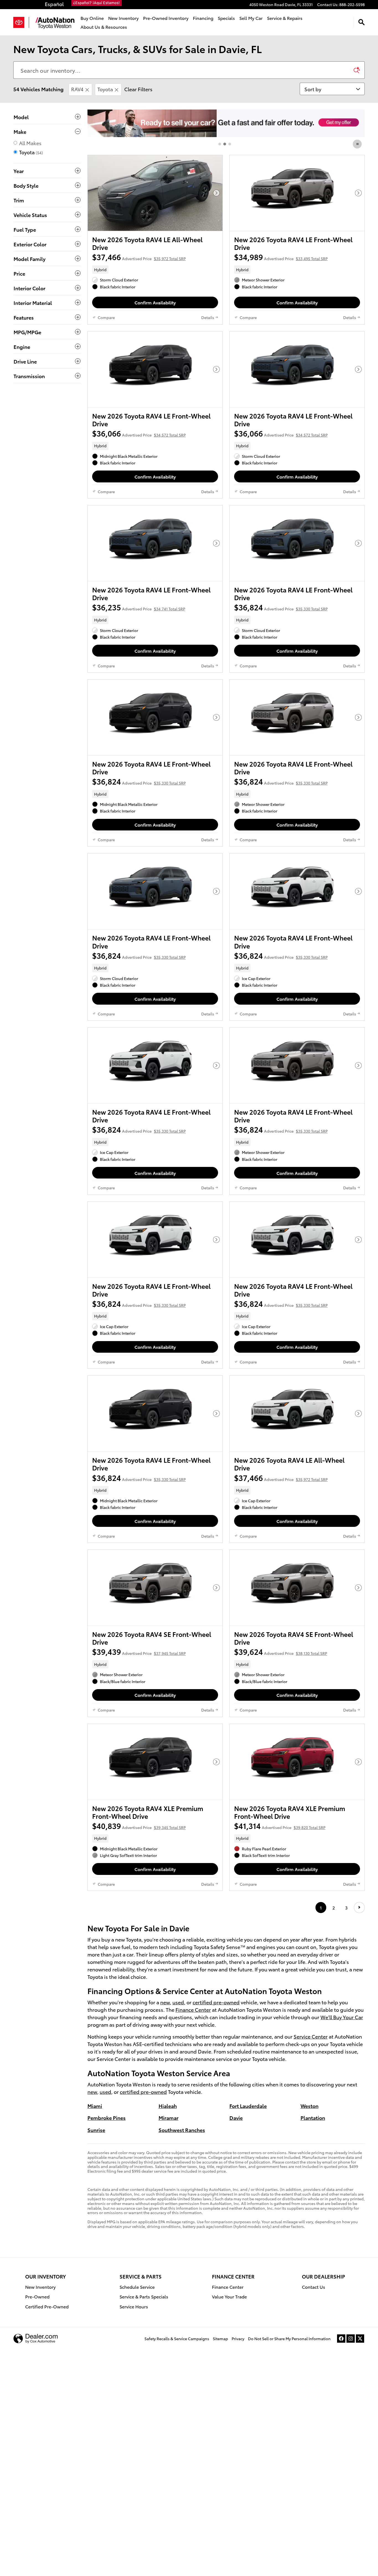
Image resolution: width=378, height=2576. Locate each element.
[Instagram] (351, 2339)
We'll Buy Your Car (342, 2017)
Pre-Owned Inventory (166, 18)
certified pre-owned (216, 2002)
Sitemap (220, 2339)
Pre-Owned (37, 2296)
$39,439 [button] (139, 1651)
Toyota (105, 89)
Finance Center (193, 2009)
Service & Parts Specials (144, 2296)
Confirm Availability (155, 302)
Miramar (169, 2118)
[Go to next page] (359, 1907)
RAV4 (77, 89)
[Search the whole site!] (362, 22)
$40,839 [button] (139, 1826)
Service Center (311, 2036)
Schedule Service (137, 2287)
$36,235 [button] (139, 607)
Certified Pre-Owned (47, 2306)
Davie (236, 2118)
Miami (95, 2106)
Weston (310, 2106)
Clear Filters (138, 89)
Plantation (313, 2118)
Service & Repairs (285, 18)
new (165, 2002)
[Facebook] (341, 2339)
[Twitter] (360, 2339)
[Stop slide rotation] (358, 144)
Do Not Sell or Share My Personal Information (289, 2339)
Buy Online (92, 18)
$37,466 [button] (139, 257)
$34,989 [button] (281, 257)
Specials (226, 18)
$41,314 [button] (280, 1826)
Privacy (238, 2339)
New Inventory (123, 18)
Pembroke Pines (107, 2118)
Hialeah (168, 2106)
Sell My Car (251, 18)
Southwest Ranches (182, 2130)
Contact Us (314, 2287)
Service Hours (134, 2306)
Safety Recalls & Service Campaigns (177, 2339)
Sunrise (96, 2130)
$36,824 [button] (281, 607)
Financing (203, 18)
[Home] (21, 22)
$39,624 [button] (281, 1651)
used (178, 2002)
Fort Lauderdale (248, 2106)
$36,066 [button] (139, 433)
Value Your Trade (229, 2296)
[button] (155, 270)
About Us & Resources (104, 27)
